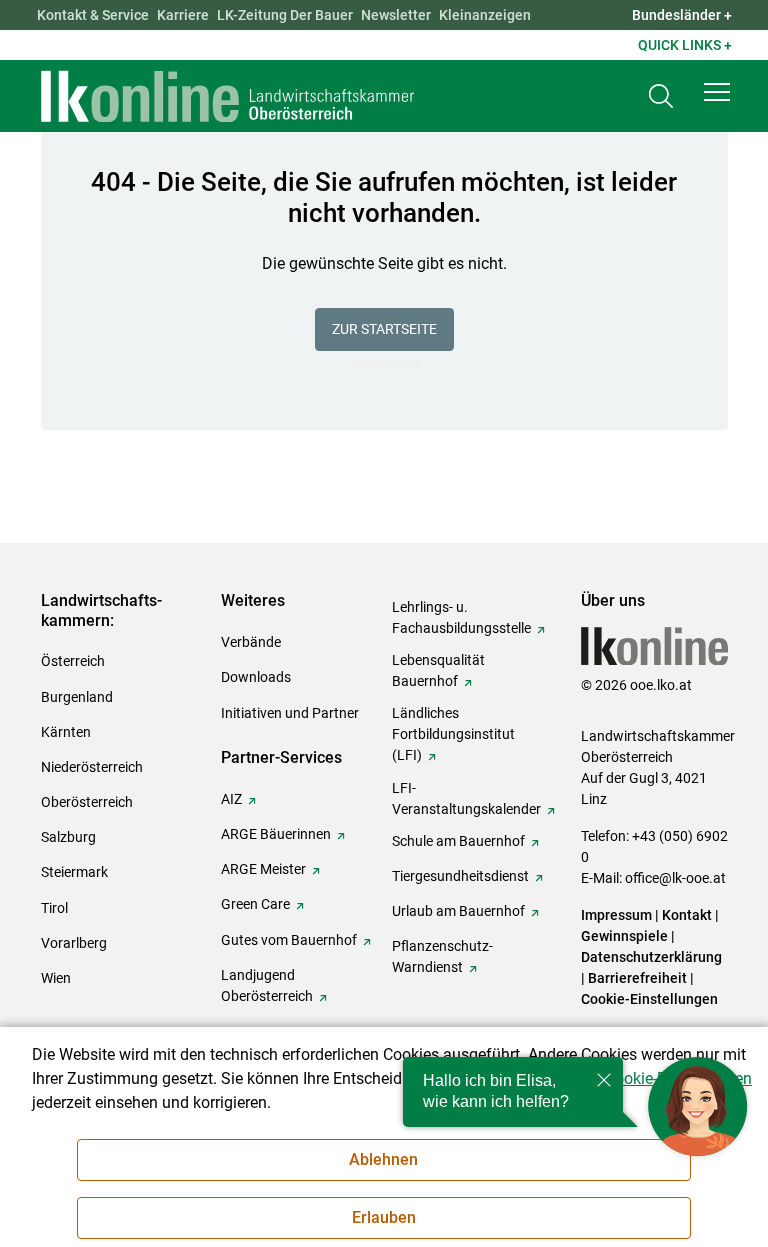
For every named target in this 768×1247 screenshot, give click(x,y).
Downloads (256, 677)
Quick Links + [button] (685, 45)
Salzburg (68, 837)
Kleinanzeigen (485, 15)
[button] (717, 92)
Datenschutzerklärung (651, 957)
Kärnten (66, 732)
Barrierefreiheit (637, 978)
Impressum (616, 915)
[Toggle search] (661, 96)
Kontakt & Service (93, 15)
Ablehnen (383, 1159)
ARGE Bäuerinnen (276, 834)
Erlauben (384, 1217)
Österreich (73, 661)
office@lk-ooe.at (675, 878)
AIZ (231, 799)
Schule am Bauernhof (458, 841)
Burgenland (77, 697)
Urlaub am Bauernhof (458, 911)
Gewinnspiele (624, 936)
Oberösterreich (87, 802)
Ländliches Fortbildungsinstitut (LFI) (453, 734)
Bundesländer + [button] (682, 15)
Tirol (54, 908)
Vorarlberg (74, 943)
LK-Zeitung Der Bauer (285, 15)
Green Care (255, 904)
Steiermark (74, 872)
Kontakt (687, 915)
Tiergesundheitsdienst (460, 876)
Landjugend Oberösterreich (267, 985)
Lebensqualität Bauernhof (438, 670)
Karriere (183, 15)
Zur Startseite (384, 329)
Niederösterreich (92, 767)
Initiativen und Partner (290, 713)
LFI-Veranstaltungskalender (466, 798)
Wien (56, 978)
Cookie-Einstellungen (649, 999)
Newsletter (396, 15)
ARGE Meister (263, 869)
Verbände (251, 642)
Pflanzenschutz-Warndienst (442, 956)
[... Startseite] (228, 96)
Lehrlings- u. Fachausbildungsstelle (461, 617)
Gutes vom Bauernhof (289, 940)
